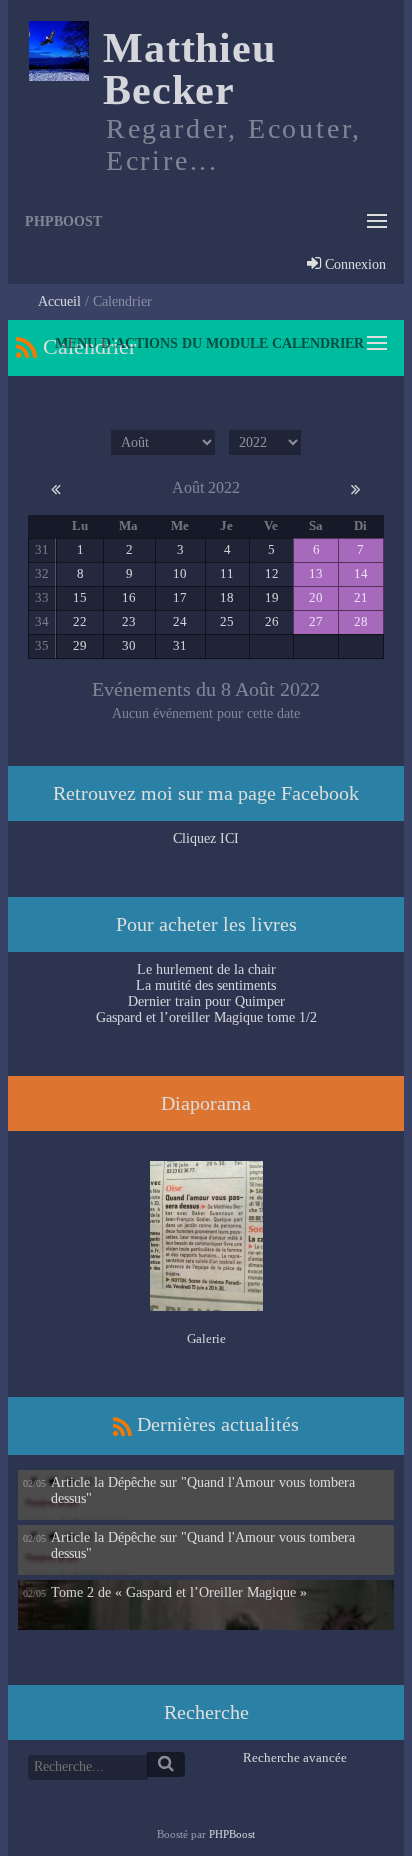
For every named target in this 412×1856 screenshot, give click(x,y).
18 (227, 598)
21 (361, 598)
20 (316, 598)
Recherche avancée (295, 1758)
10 (180, 574)
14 (361, 574)
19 (272, 598)
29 (80, 646)
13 (316, 574)
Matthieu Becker (189, 69)
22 (80, 622)
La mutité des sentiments (206, 985)
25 (227, 622)
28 (361, 622)
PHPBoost (232, 1834)
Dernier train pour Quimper (206, 1001)
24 (180, 622)
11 (227, 574)
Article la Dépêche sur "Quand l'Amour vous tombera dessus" (203, 1490)
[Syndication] (26, 346)
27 (316, 622)
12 (272, 574)
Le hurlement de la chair (206, 969)
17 (180, 598)
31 (180, 646)
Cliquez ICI (206, 838)
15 (80, 598)
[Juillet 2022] (56, 487)
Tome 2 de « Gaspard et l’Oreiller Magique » (179, 1592)
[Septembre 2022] (356, 487)
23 (129, 622)
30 (129, 646)
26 (272, 622)
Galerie (206, 1339)
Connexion (353, 265)
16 (129, 598)
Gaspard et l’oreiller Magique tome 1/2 (206, 1017)
